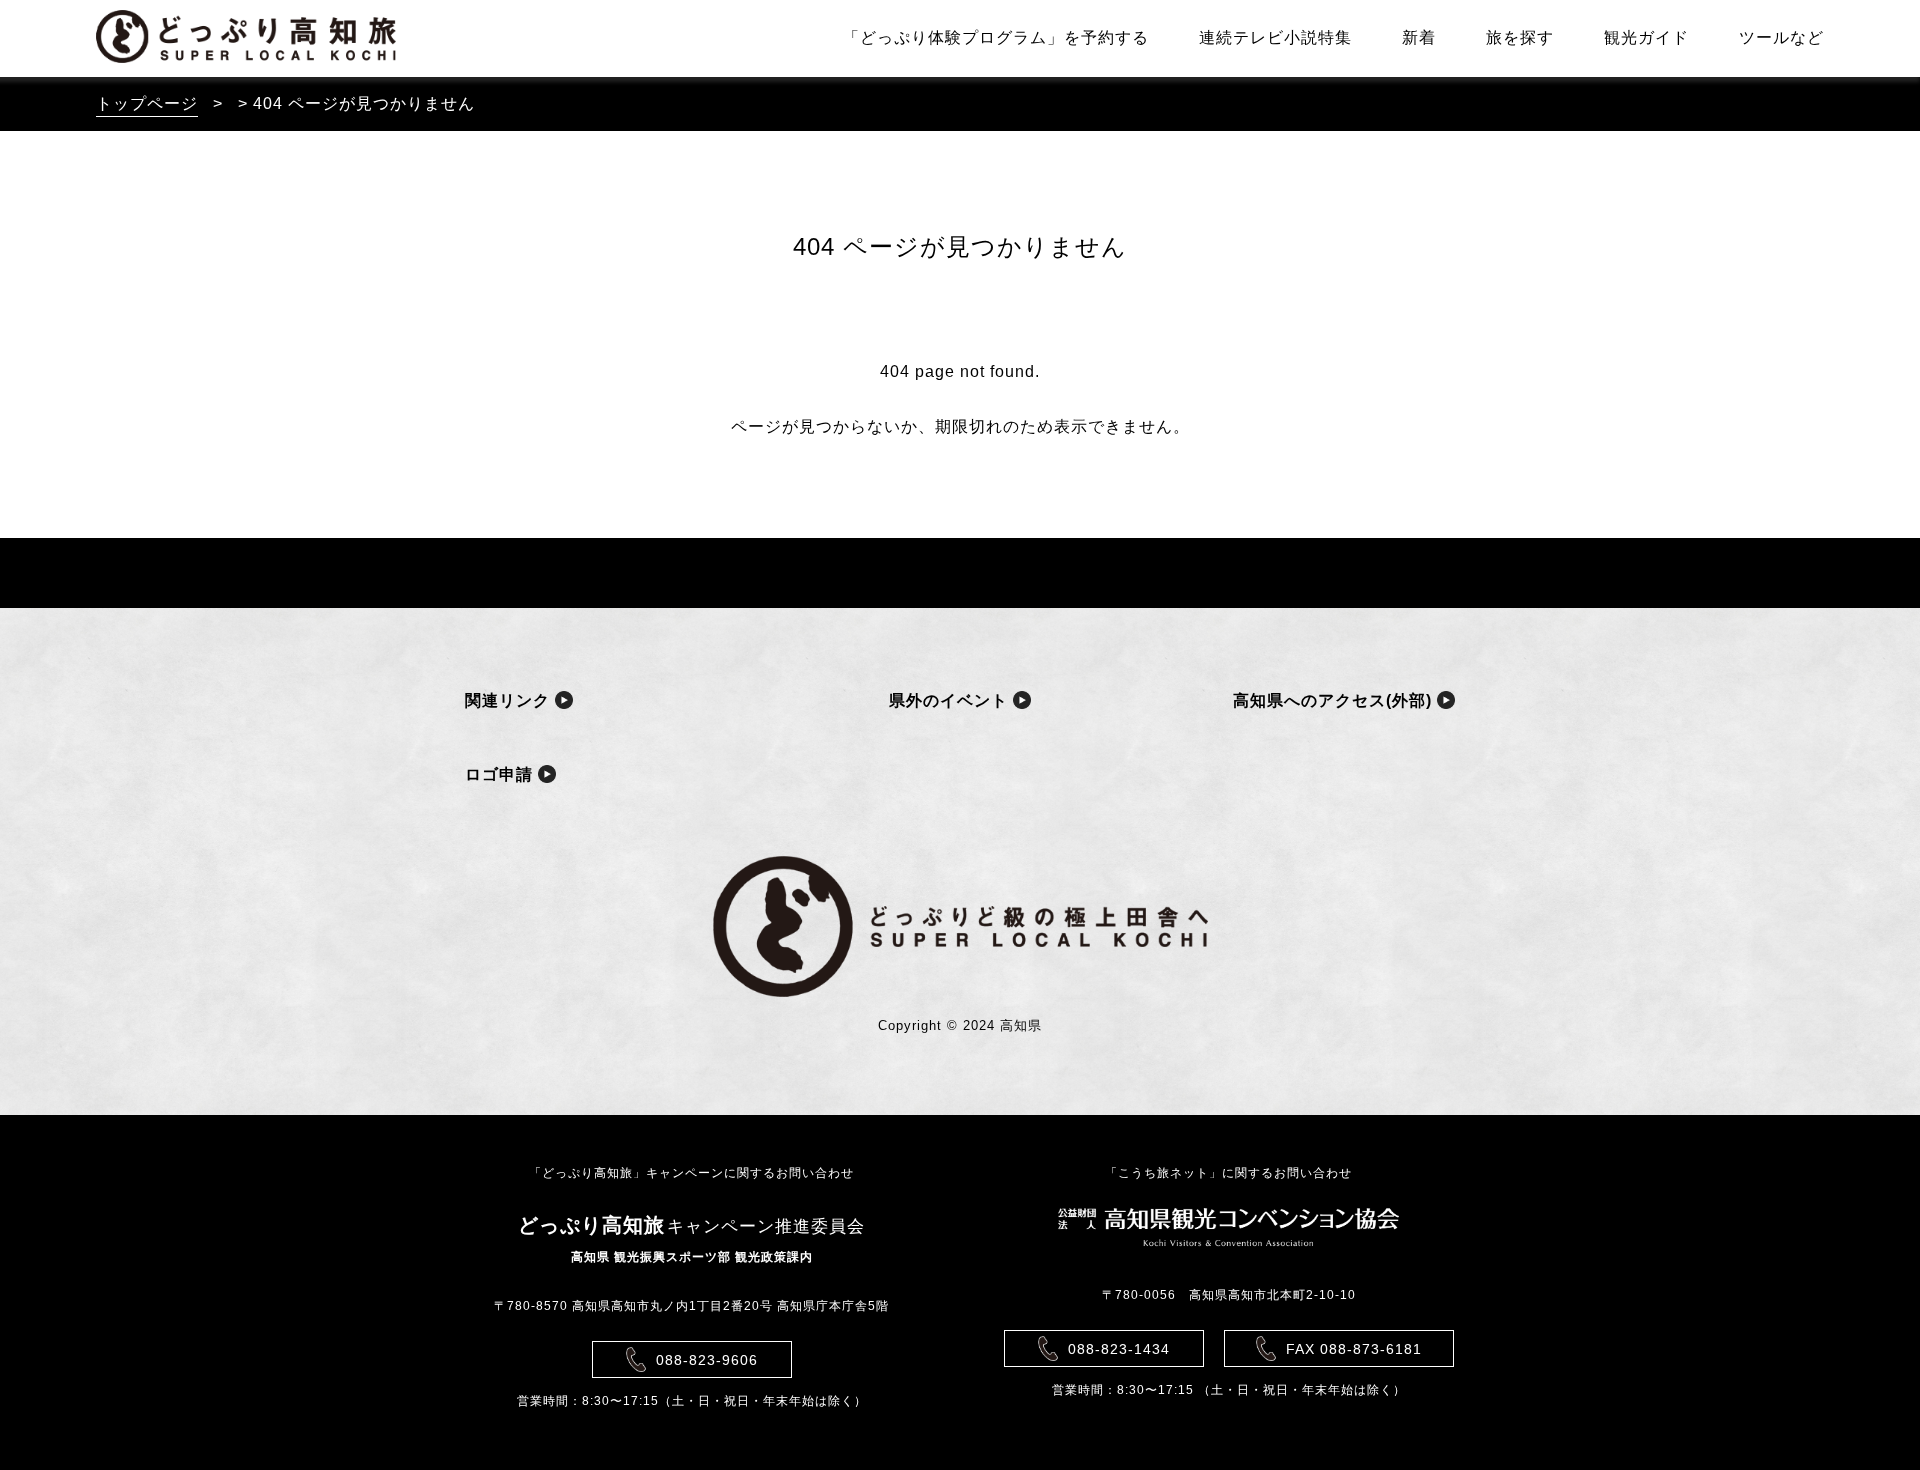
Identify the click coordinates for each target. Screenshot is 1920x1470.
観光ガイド (1646, 37)
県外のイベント (951, 700)
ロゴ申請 (501, 774)
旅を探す (1520, 37)
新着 (1419, 37)
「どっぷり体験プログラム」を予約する (996, 37)
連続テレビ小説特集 (1275, 37)
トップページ (147, 103)
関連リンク (510, 700)
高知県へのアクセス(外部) (1335, 700)
